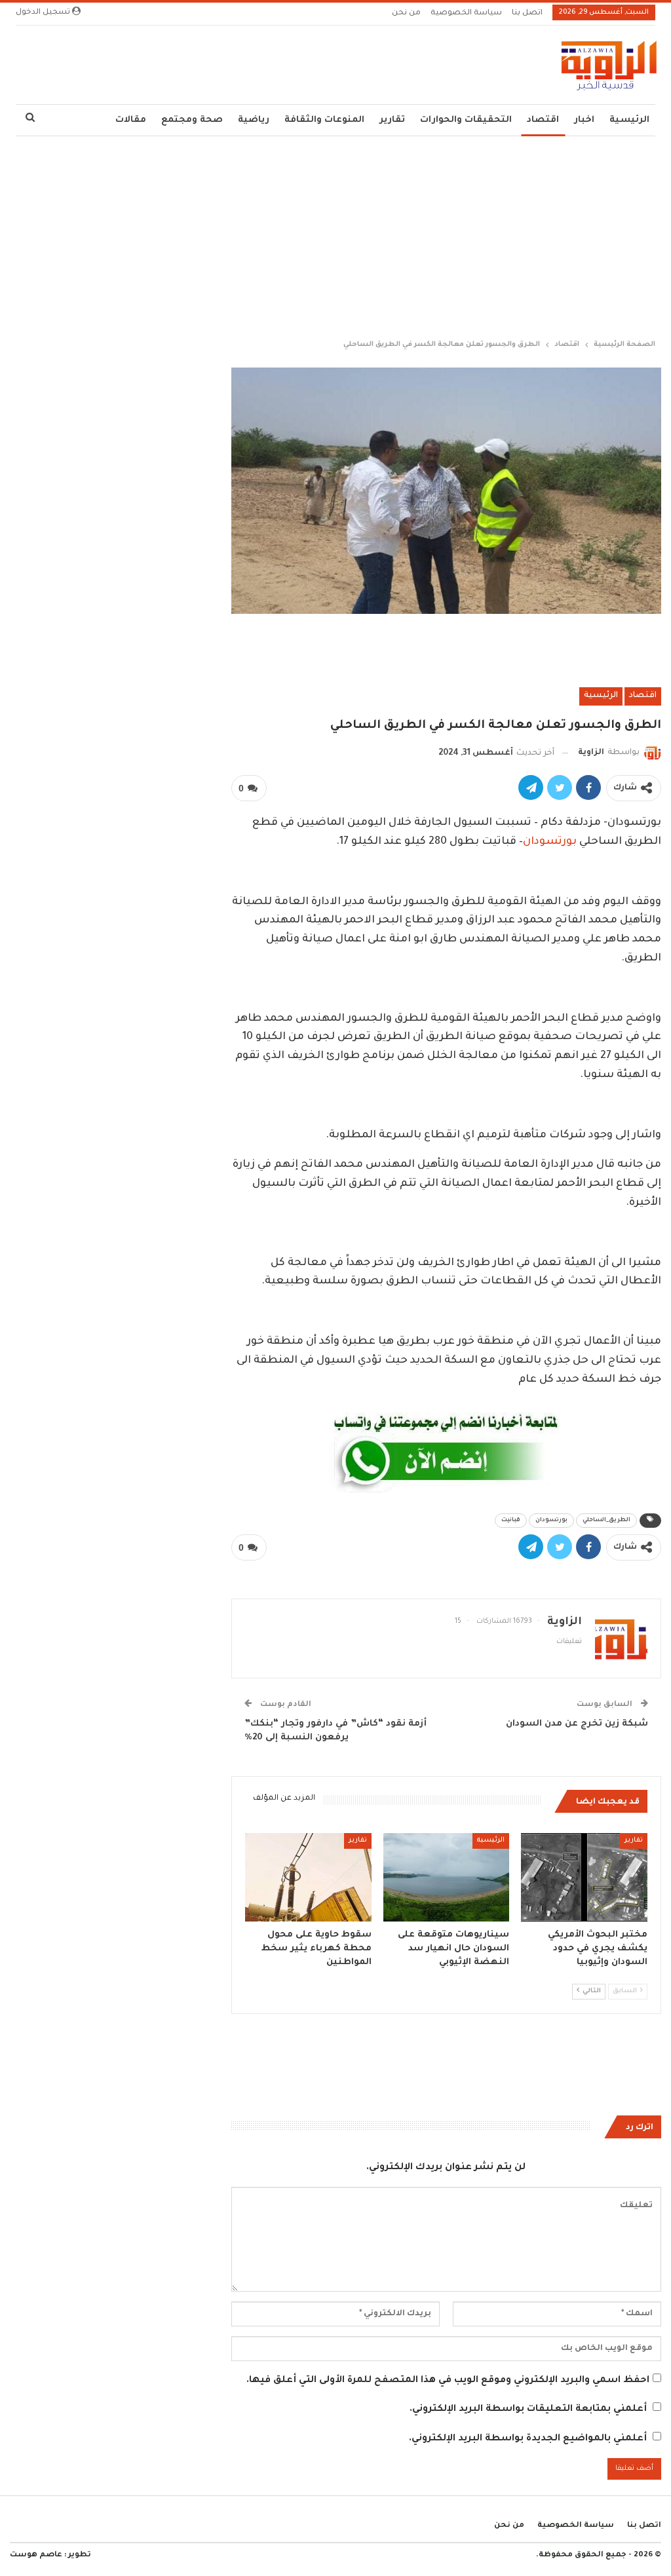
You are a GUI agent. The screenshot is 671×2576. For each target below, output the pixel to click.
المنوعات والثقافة (324, 120)
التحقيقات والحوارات (466, 120)
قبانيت (511, 1521)
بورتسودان (550, 842)
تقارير (392, 120)
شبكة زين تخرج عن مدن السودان (577, 1724)
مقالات (131, 120)
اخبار (584, 120)
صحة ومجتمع (192, 120)
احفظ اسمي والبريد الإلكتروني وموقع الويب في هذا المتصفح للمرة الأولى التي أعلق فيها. (448, 2381)
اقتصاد (543, 120)
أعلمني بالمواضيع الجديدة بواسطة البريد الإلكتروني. (528, 2439)
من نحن (406, 13)
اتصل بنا (527, 13)
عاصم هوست (36, 2555)
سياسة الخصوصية (466, 13)
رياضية (254, 120)
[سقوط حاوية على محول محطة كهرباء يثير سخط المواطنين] (308, 1877)
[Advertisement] (335, 235)
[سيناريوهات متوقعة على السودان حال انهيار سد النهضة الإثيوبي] (447, 1877)
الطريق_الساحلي (606, 1521)
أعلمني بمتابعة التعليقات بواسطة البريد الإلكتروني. (528, 2410)
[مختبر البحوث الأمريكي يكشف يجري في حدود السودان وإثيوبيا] (584, 1877)
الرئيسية (629, 120)
